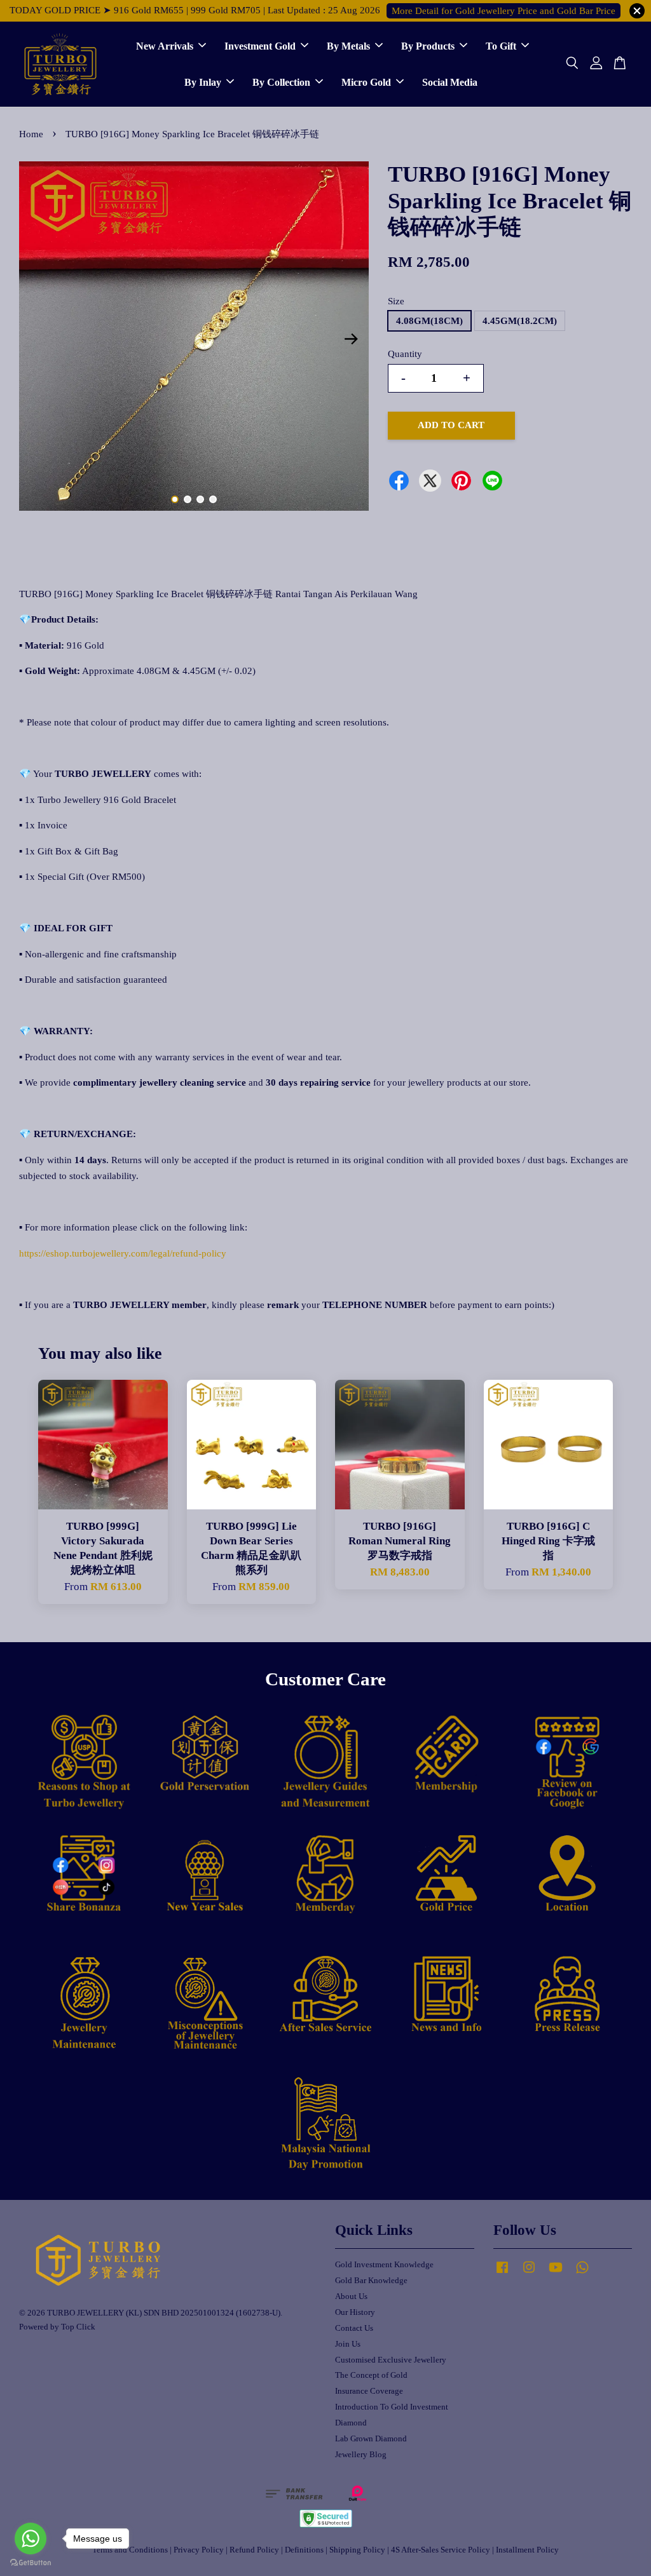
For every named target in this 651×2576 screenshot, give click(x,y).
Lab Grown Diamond (371, 2439)
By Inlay (203, 82)
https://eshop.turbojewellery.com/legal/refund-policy (123, 1253)
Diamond (351, 2423)
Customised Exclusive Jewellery (391, 2360)
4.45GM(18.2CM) (520, 321)
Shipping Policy (357, 2550)
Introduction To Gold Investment (392, 2407)
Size (396, 301)
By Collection (281, 82)
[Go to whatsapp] (31, 2539)
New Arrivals (165, 46)
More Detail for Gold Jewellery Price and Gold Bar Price (504, 11)
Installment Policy (527, 2550)
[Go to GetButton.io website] (31, 2563)
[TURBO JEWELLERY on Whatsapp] (582, 2274)
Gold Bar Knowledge (371, 2281)
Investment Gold (260, 46)
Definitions (304, 2550)
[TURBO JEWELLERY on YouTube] (556, 2274)
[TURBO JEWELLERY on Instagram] (529, 2274)
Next (352, 339)
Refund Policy (254, 2550)
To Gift (501, 46)
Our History (355, 2312)
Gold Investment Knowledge (384, 2265)
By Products (428, 46)
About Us (351, 2296)
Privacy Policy (199, 2550)
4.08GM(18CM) (429, 321)
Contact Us (354, 2328)
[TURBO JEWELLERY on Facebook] (502, 2274)
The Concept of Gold (371, 2375)
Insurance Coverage (369, 2391)
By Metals (348, 46)
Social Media (450, 82)
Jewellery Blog (361, 2455)
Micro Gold (366, 82)
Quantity (405, 354)
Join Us (348, 2344)
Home (31, 134)
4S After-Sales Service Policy (441, 2550)
